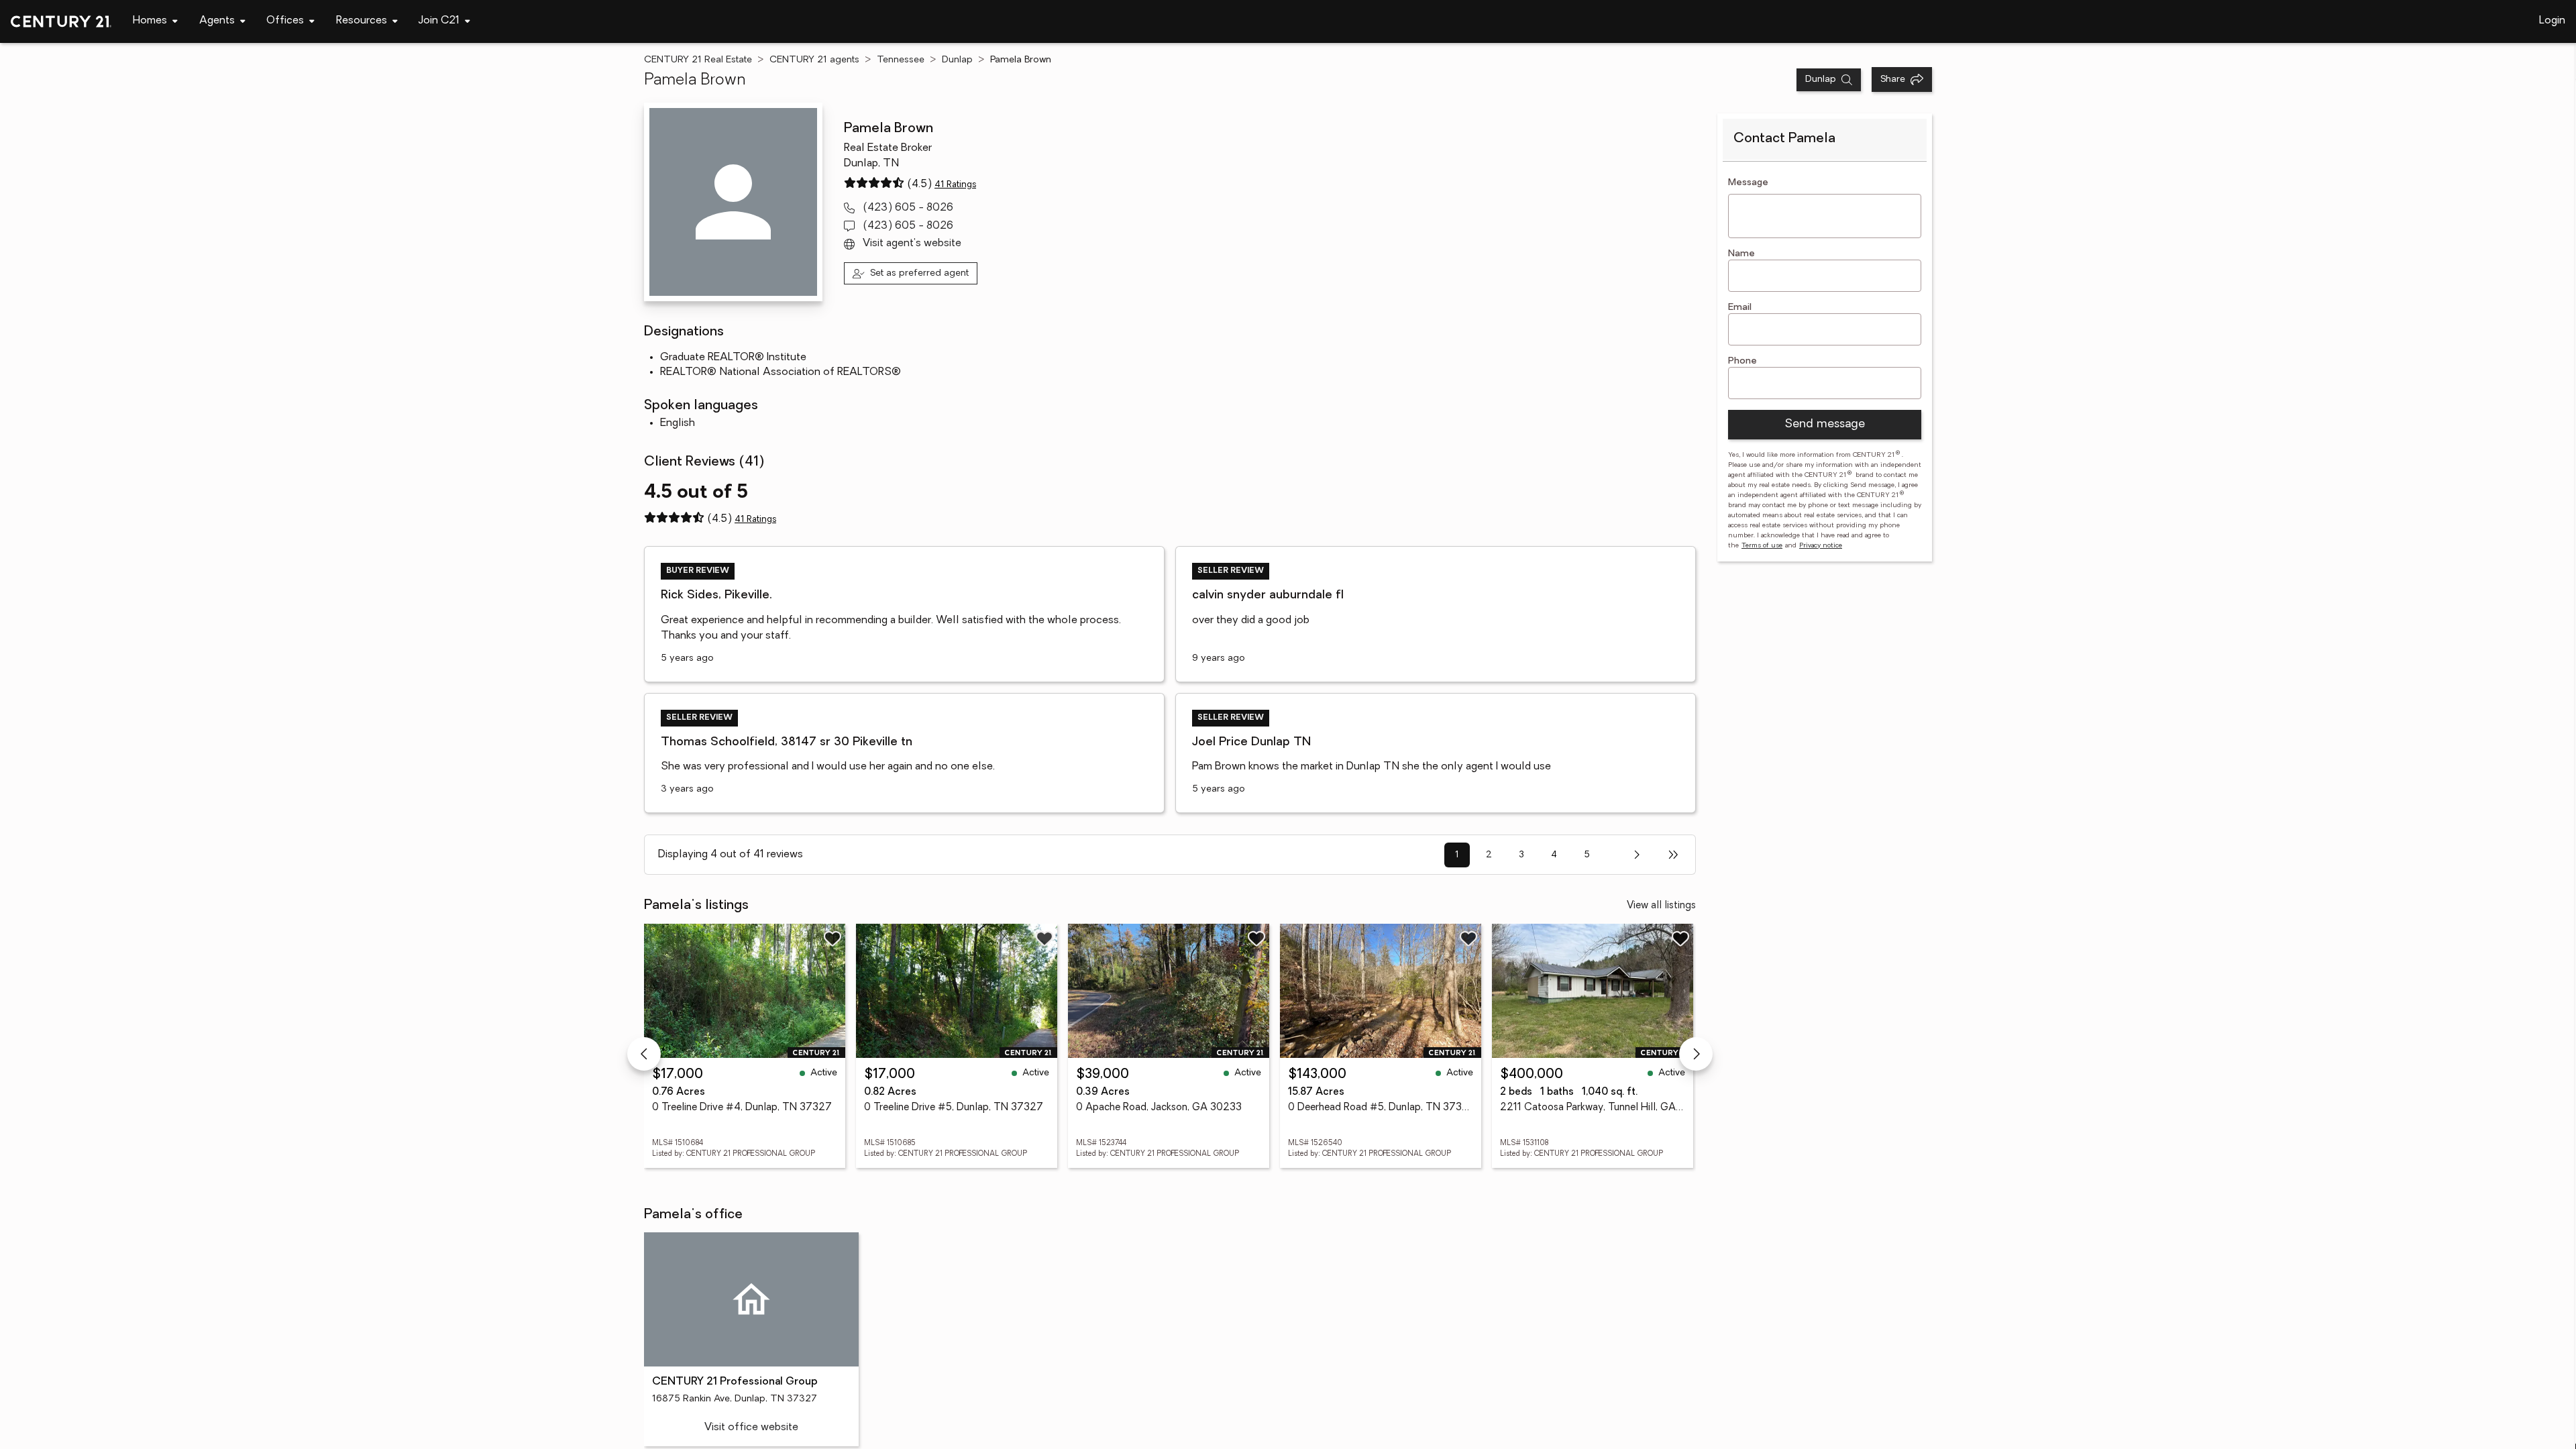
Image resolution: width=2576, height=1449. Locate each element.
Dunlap (957, 60)
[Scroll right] (1696, 1054)
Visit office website (751, 1428)
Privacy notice (1821, 546)
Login (2552, 21)
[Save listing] (833, 938)
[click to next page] (1636, 855)
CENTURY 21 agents (814, 60)
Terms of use (1762, 546)
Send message (1825, 425)
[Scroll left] (644, 1054)
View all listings (1661, 906)
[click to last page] (1673, 855)
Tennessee (901, 60)
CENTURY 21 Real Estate (698, 60)
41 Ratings (955, 185)
